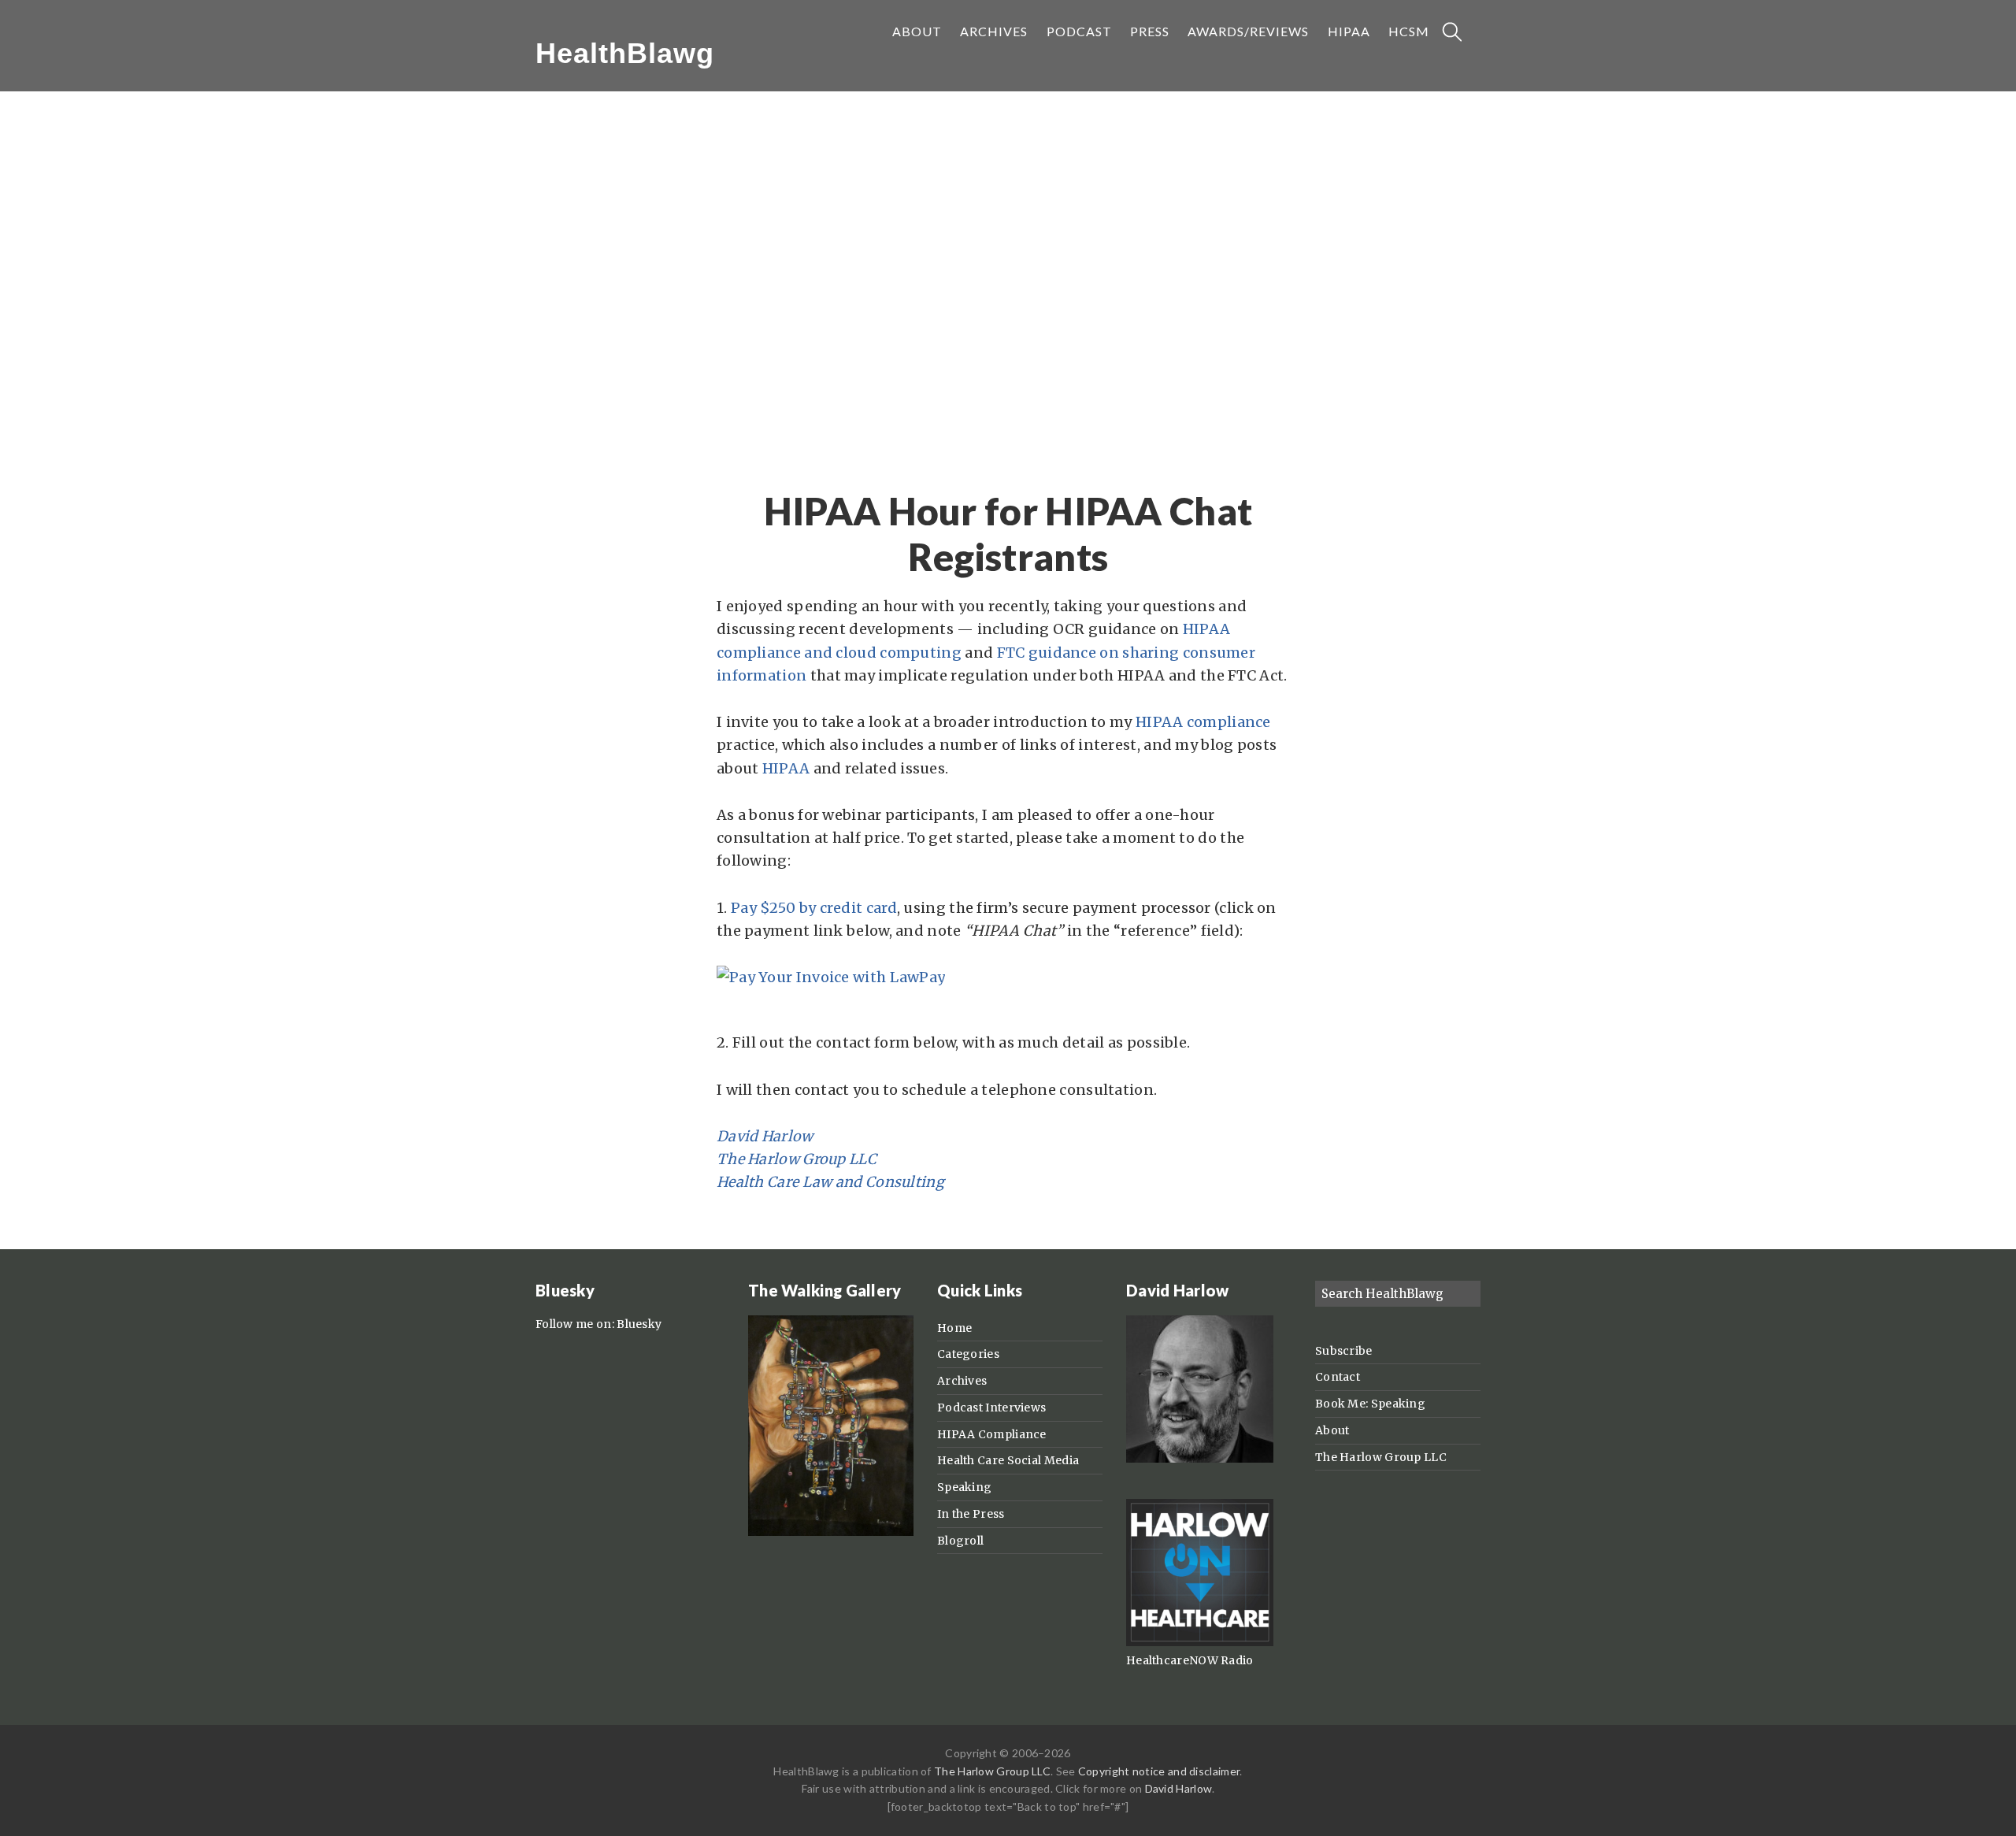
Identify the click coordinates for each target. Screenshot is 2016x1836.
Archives (962, 1381)
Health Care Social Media (1008, 1460)
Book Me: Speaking (1370, 1404)
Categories (968, 1354)
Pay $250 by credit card (814, 908)
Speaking (964, 1487)
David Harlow (765, 1136)
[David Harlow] (1200, 1459)
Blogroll (960, 1541)
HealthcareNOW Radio (1190, 1660)
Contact (1338, 1377)
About (1332, 1430)
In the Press (971, 1514)
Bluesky (639, 1324)
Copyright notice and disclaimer (1159, 1771)
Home (954, 1328)
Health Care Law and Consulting (830, 1182)
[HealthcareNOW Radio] (1200, 1642)
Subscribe (1344, 1351)
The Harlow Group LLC (797, 1159)
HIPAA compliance (1203, 722)
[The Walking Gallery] (831, 1532)
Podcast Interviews (991, 1408)
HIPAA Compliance (992, 1434)
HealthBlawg (625, 53)
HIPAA (786, 768)
